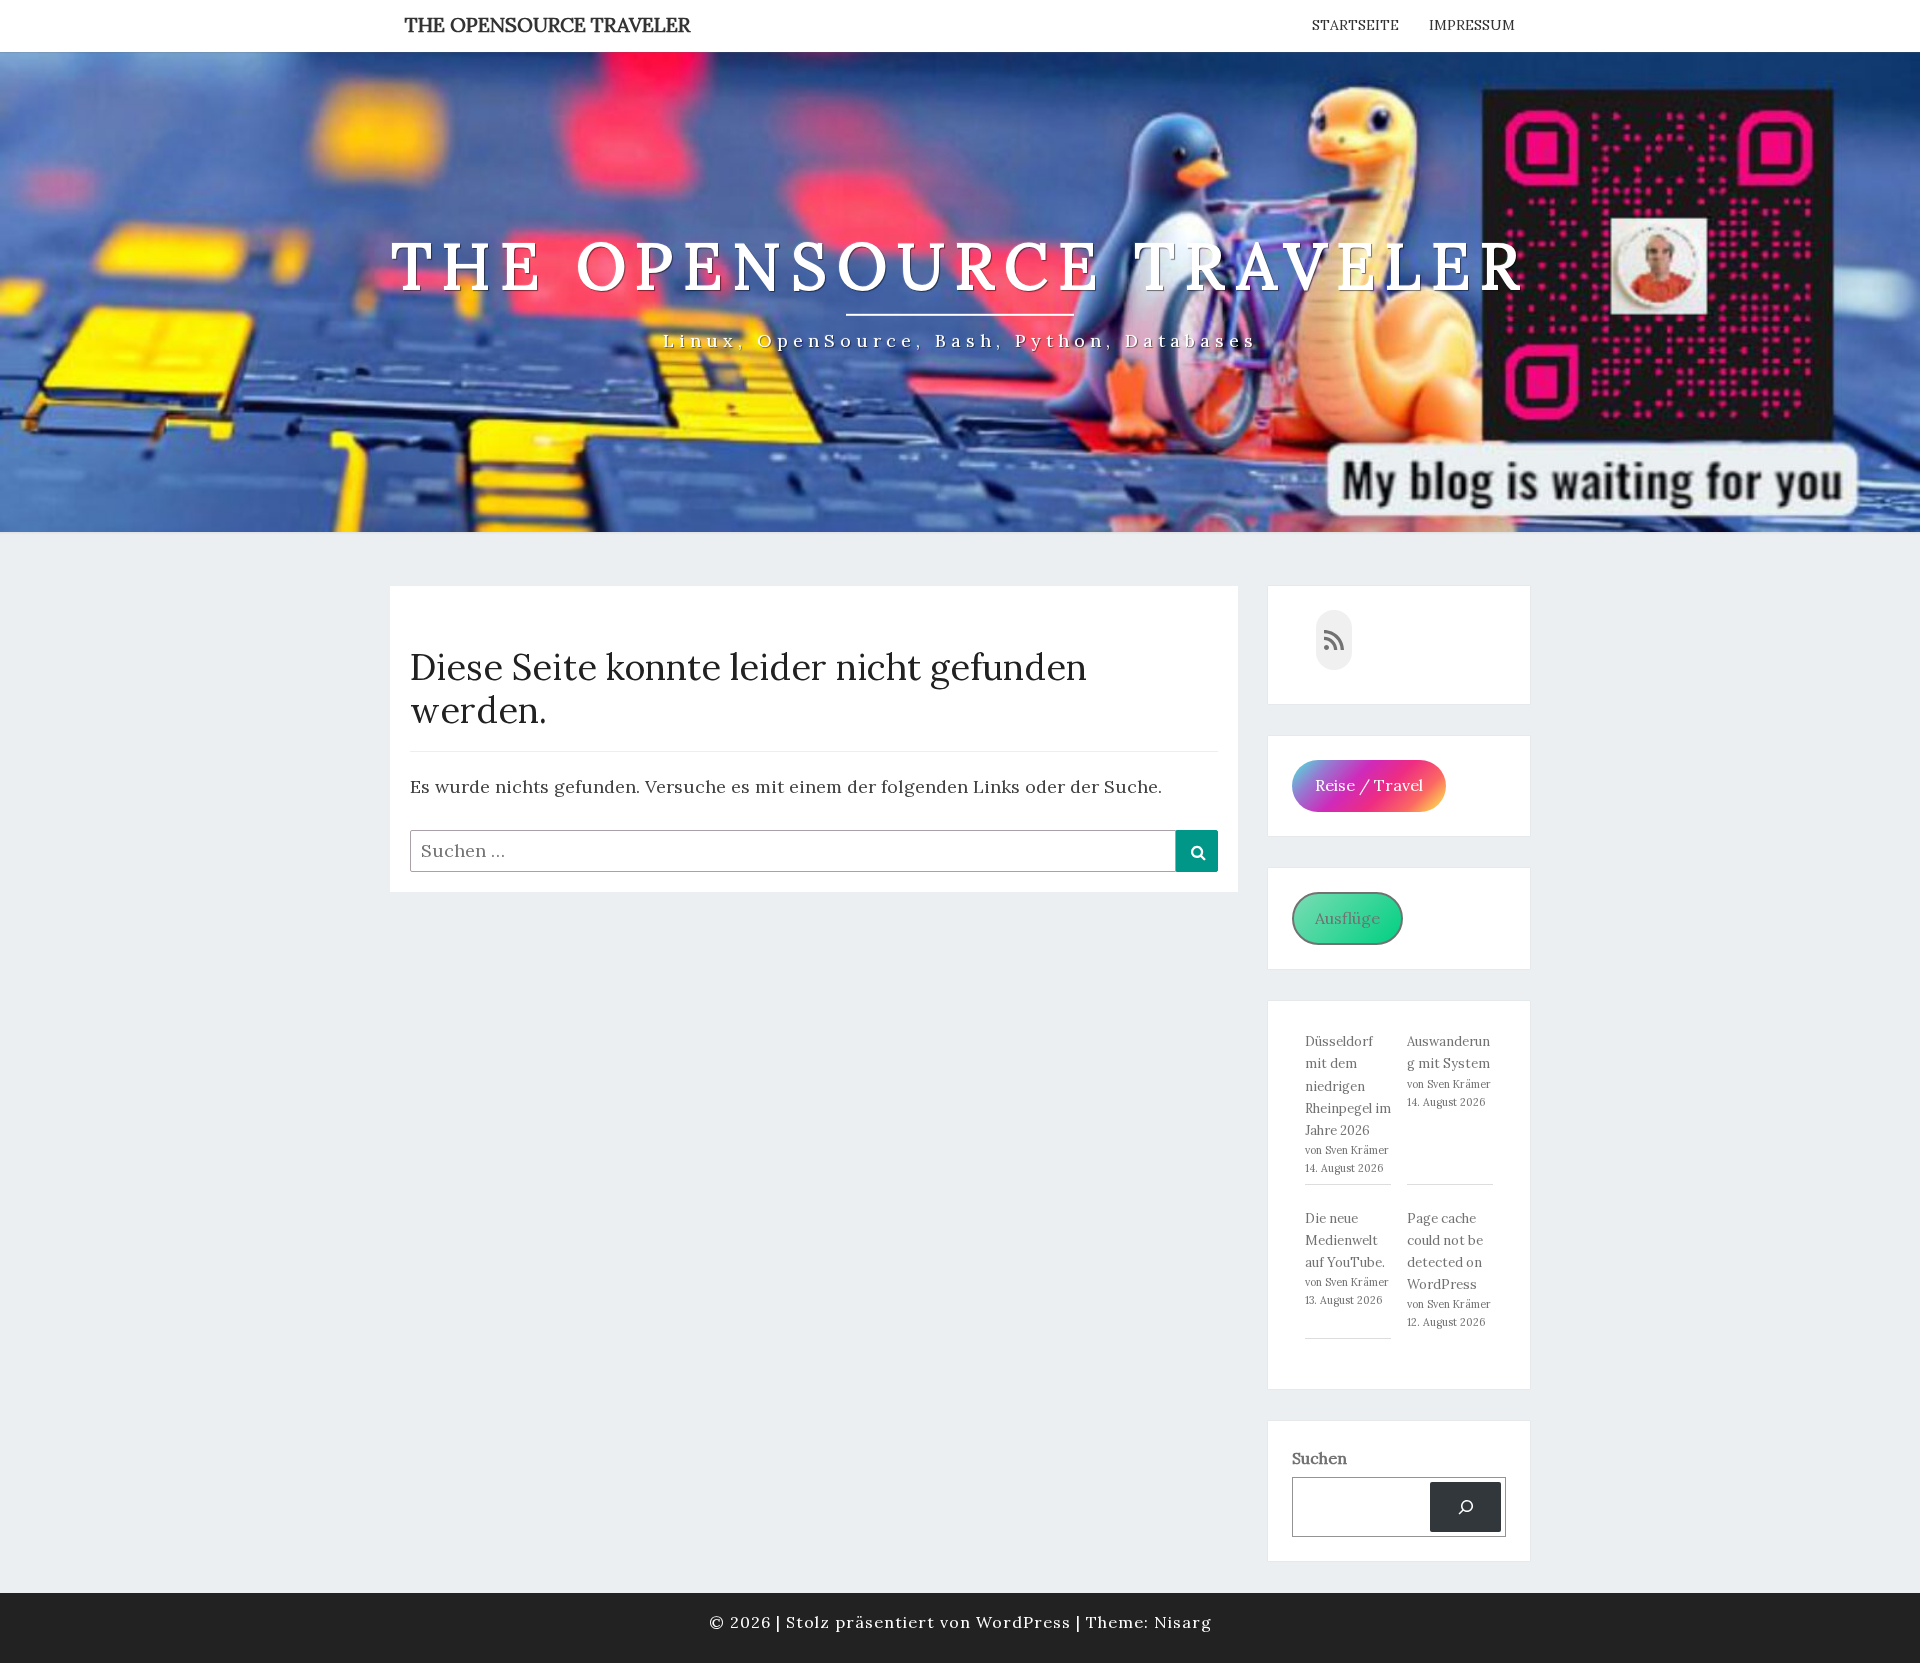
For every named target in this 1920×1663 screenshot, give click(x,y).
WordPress (1023, 1622)
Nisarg (1183, 1622)
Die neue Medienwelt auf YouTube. (1345, 1240)
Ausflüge (1347, 918)
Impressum (1472, 25)
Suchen (1319, 1458)
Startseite (1355, 25)
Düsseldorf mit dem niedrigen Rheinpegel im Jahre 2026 (1348, 1085)
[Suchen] (1465, 1506)
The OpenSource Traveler (547, 24)
